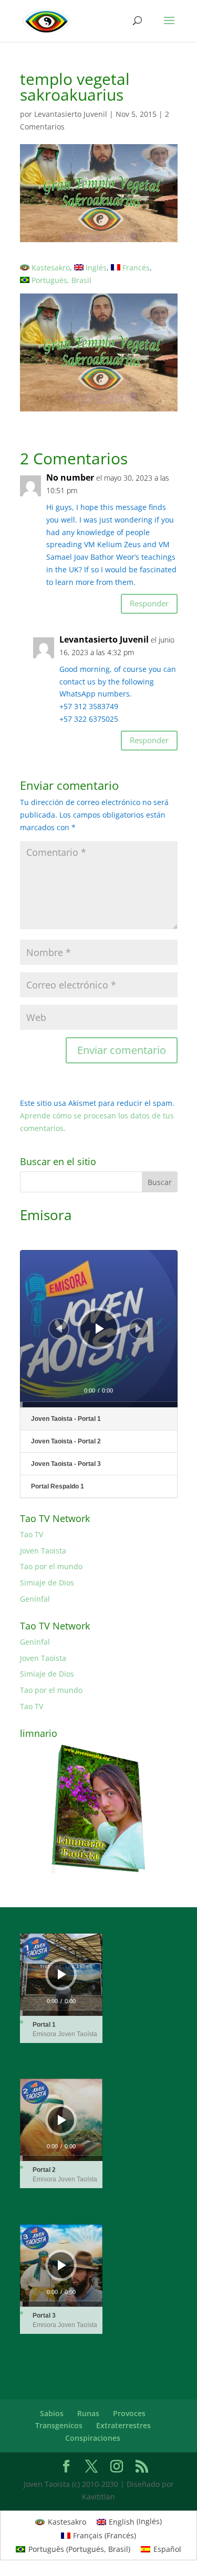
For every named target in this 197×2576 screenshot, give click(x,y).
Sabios (52, 2413)
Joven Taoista (43, 1551)
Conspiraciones (93, 2438)
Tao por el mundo (51, 1566)
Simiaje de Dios (47, 1583)
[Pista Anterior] (59, 1329)
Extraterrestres (123, 2425)
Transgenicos (59, 2425)
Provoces (129, 2413)
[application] (99, 1329)
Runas (88, 2413)
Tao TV (32, 1534)
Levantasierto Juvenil (71, 114)
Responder (149, 603)
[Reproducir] (100, 1329)
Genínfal (35, 1599)
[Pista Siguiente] (139, 1329)
